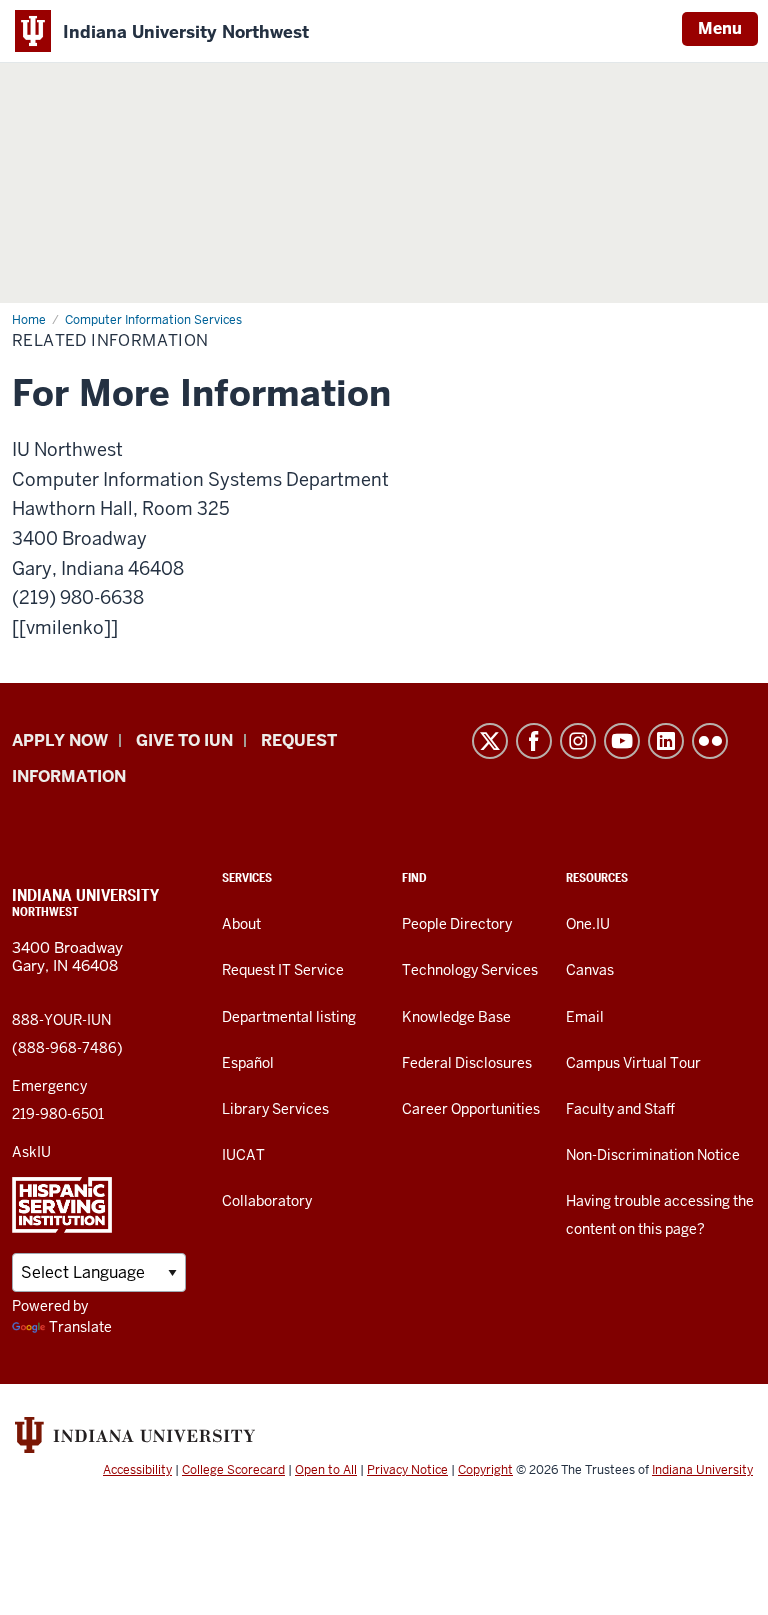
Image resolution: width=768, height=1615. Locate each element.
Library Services (275, 1109)
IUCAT (243, 1155)
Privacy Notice (407, 1470)
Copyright (485, 1470)
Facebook (534, 741)
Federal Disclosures (467, 1063)
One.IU (588, 924)
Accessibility (137, 1470)
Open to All (326, 1470)
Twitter (490, 741)
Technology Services (470, 970)
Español (248, 1063)
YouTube (622, 741)
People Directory (457, 924)
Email (585, 1017)
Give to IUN (184, 740)
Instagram (578, 741)
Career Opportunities (471, 1109)
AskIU (31, 1152)
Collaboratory (267, 1201)
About (241, 924)
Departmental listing (289, 1017)
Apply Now (60, 740)
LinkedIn (666, 741)
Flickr (710, 741)
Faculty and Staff (620, 1109)
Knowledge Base (456, 1017)
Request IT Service (283, 970)
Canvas (590, 970)
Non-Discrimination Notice (653, 1155)
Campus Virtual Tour (633, 1063)
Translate (80, 1327)
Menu (720, 28)
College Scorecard (233, 1470)
